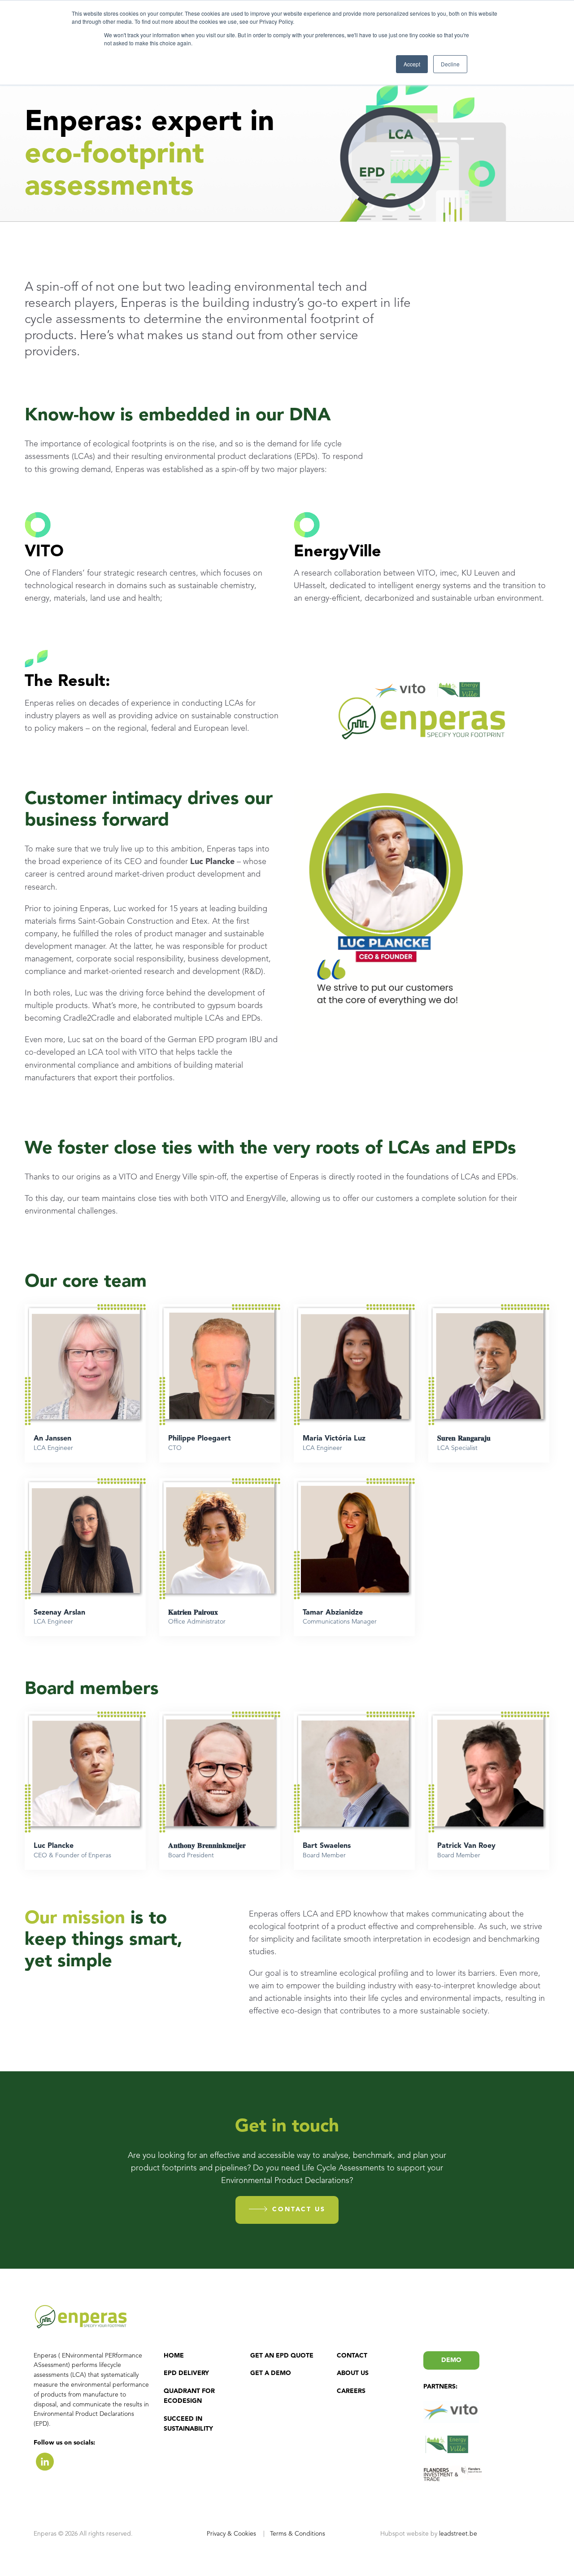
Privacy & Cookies (232, 2534)
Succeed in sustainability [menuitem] (188, 2424)
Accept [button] (412, 64)
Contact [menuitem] (352, 2356)
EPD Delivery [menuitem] (186, 2373)
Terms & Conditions (298, 2534)
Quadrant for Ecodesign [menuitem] (189, 2396)
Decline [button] (450, 64)
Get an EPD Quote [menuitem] (282, 2356)
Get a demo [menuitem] (271, 2373)
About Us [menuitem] (353, 2373)
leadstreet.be (457, 2534)
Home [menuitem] (174, 2356)
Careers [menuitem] (351, 2391)
